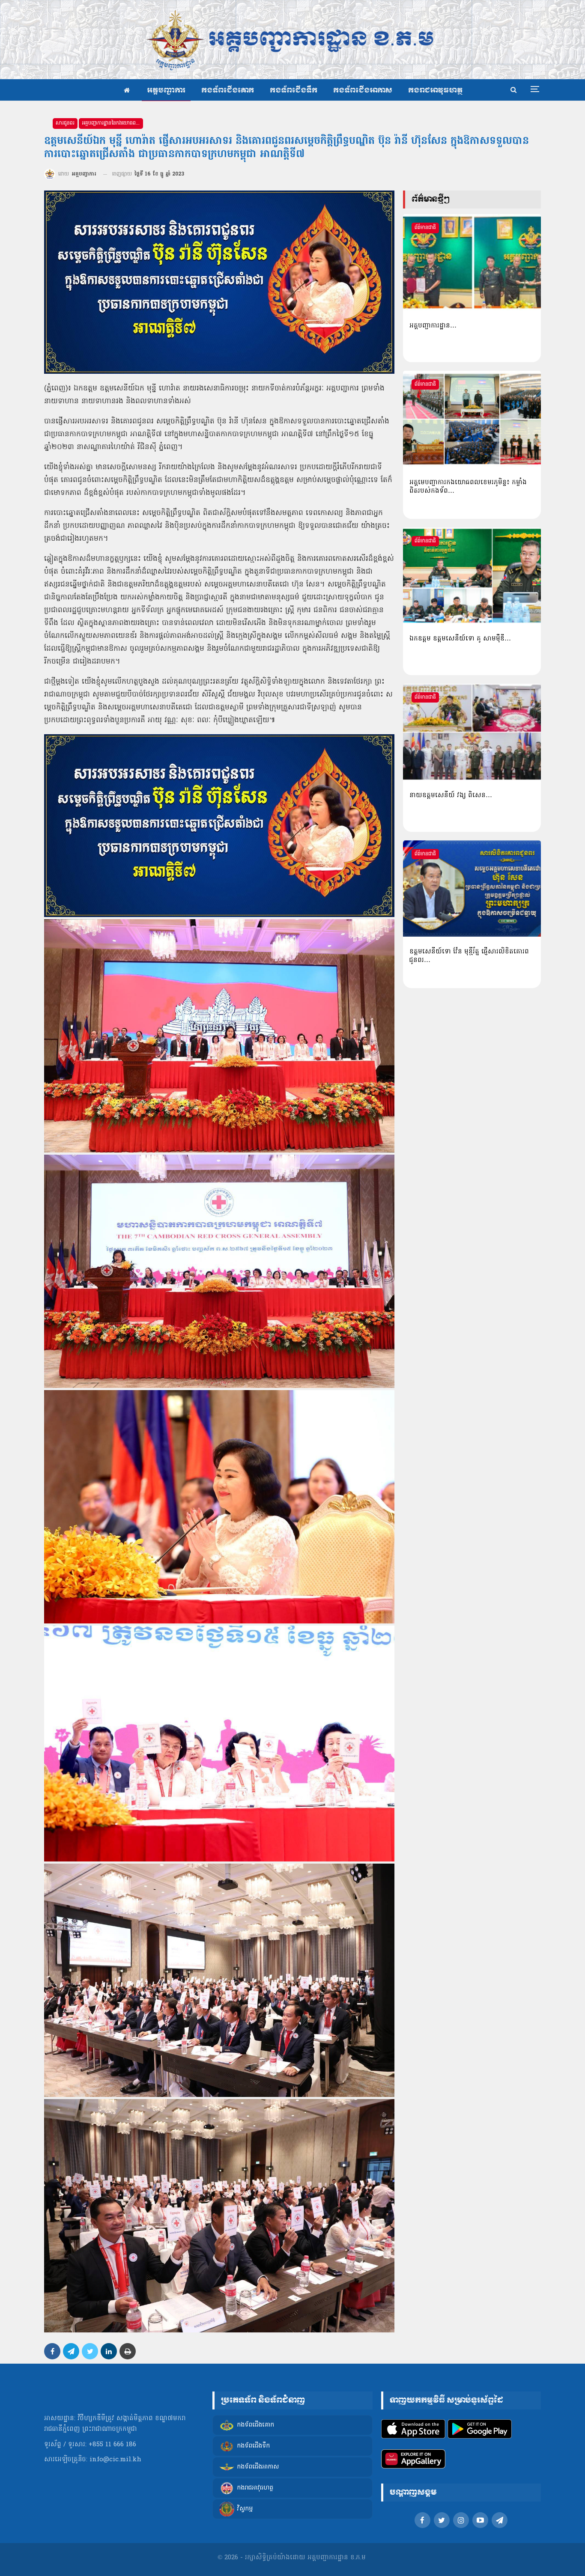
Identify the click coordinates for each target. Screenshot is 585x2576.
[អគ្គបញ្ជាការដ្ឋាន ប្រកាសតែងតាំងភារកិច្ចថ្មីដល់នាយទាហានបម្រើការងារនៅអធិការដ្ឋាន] (472, 262)
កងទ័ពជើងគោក (228, 91)
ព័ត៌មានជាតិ (425, 228)
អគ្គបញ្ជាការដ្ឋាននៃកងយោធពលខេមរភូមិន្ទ (112, 123)
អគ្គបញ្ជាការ (166, 91)
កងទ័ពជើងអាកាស (363, 91)
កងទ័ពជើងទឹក (294, 91)
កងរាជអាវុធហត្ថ (435, 91)
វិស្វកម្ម (245, 2509)
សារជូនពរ (65, 123)
